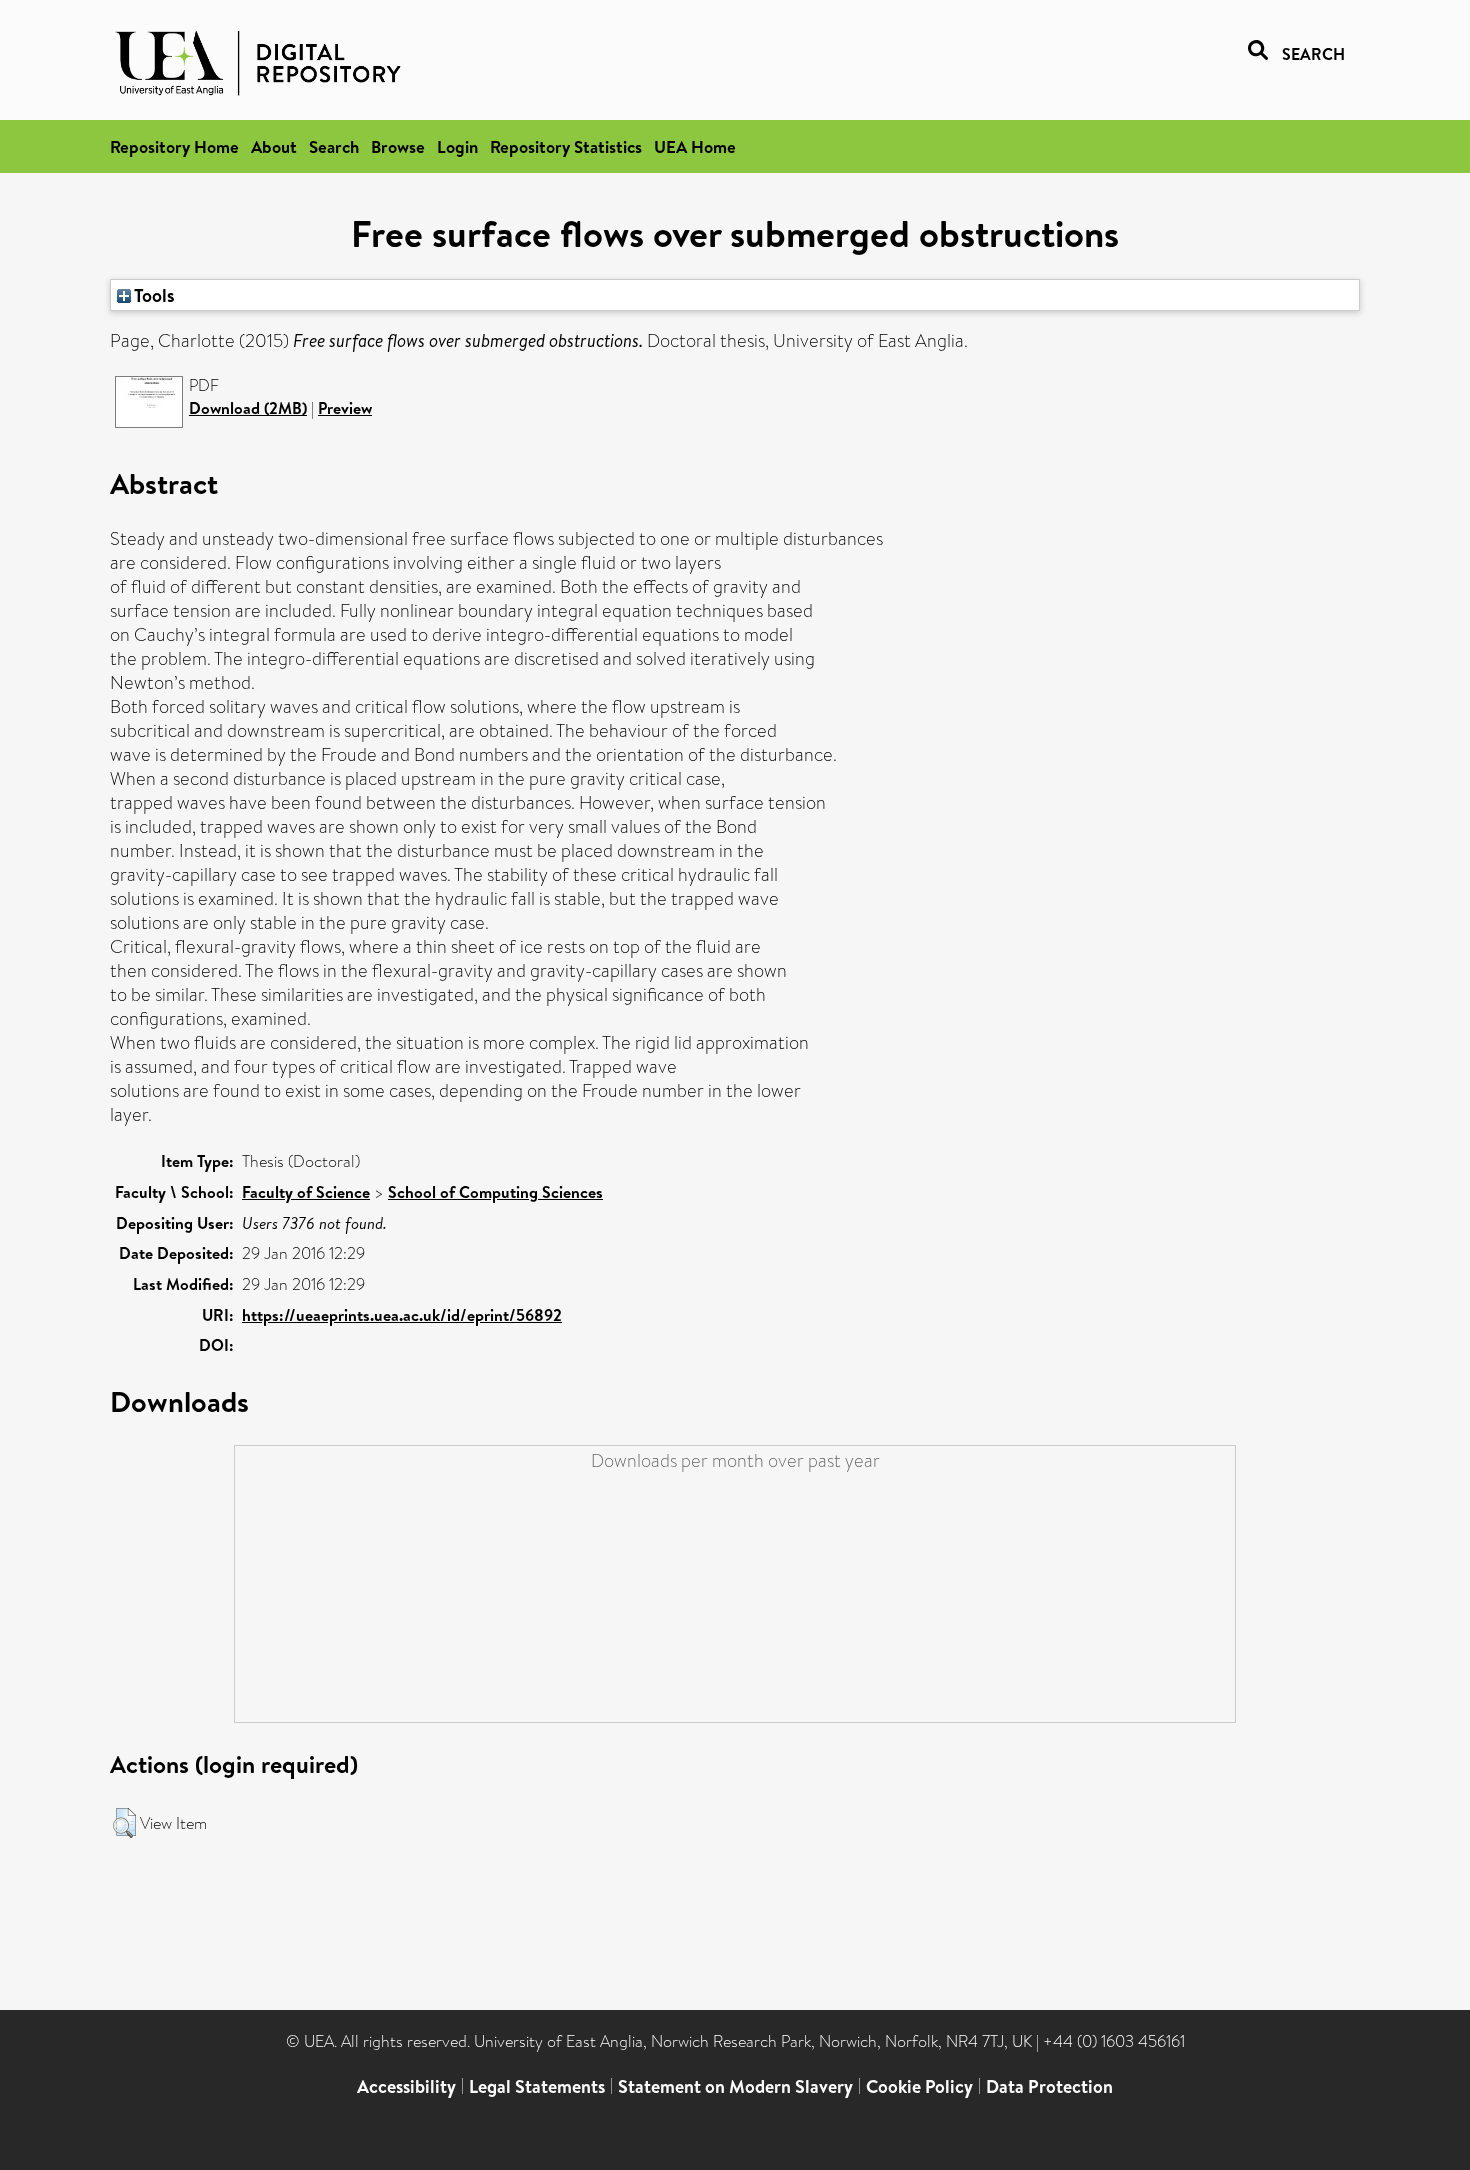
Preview (345, 408)
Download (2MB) (248, 408)
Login (457, 146)
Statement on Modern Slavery (735, 2086)
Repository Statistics (566, 146)
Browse (398, 146)
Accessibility (406, 2086)
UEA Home (695, 146)
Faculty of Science (306, 1192)
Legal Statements (537, 2086)
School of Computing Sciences (495, 1192)
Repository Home (174, 146)
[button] (124, 1823)
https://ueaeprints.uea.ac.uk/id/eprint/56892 (402, 1315)
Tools (153, 295)
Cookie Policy (919, 2086)
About (274, 146)
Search (334, 146)
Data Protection (1049, 2086)
